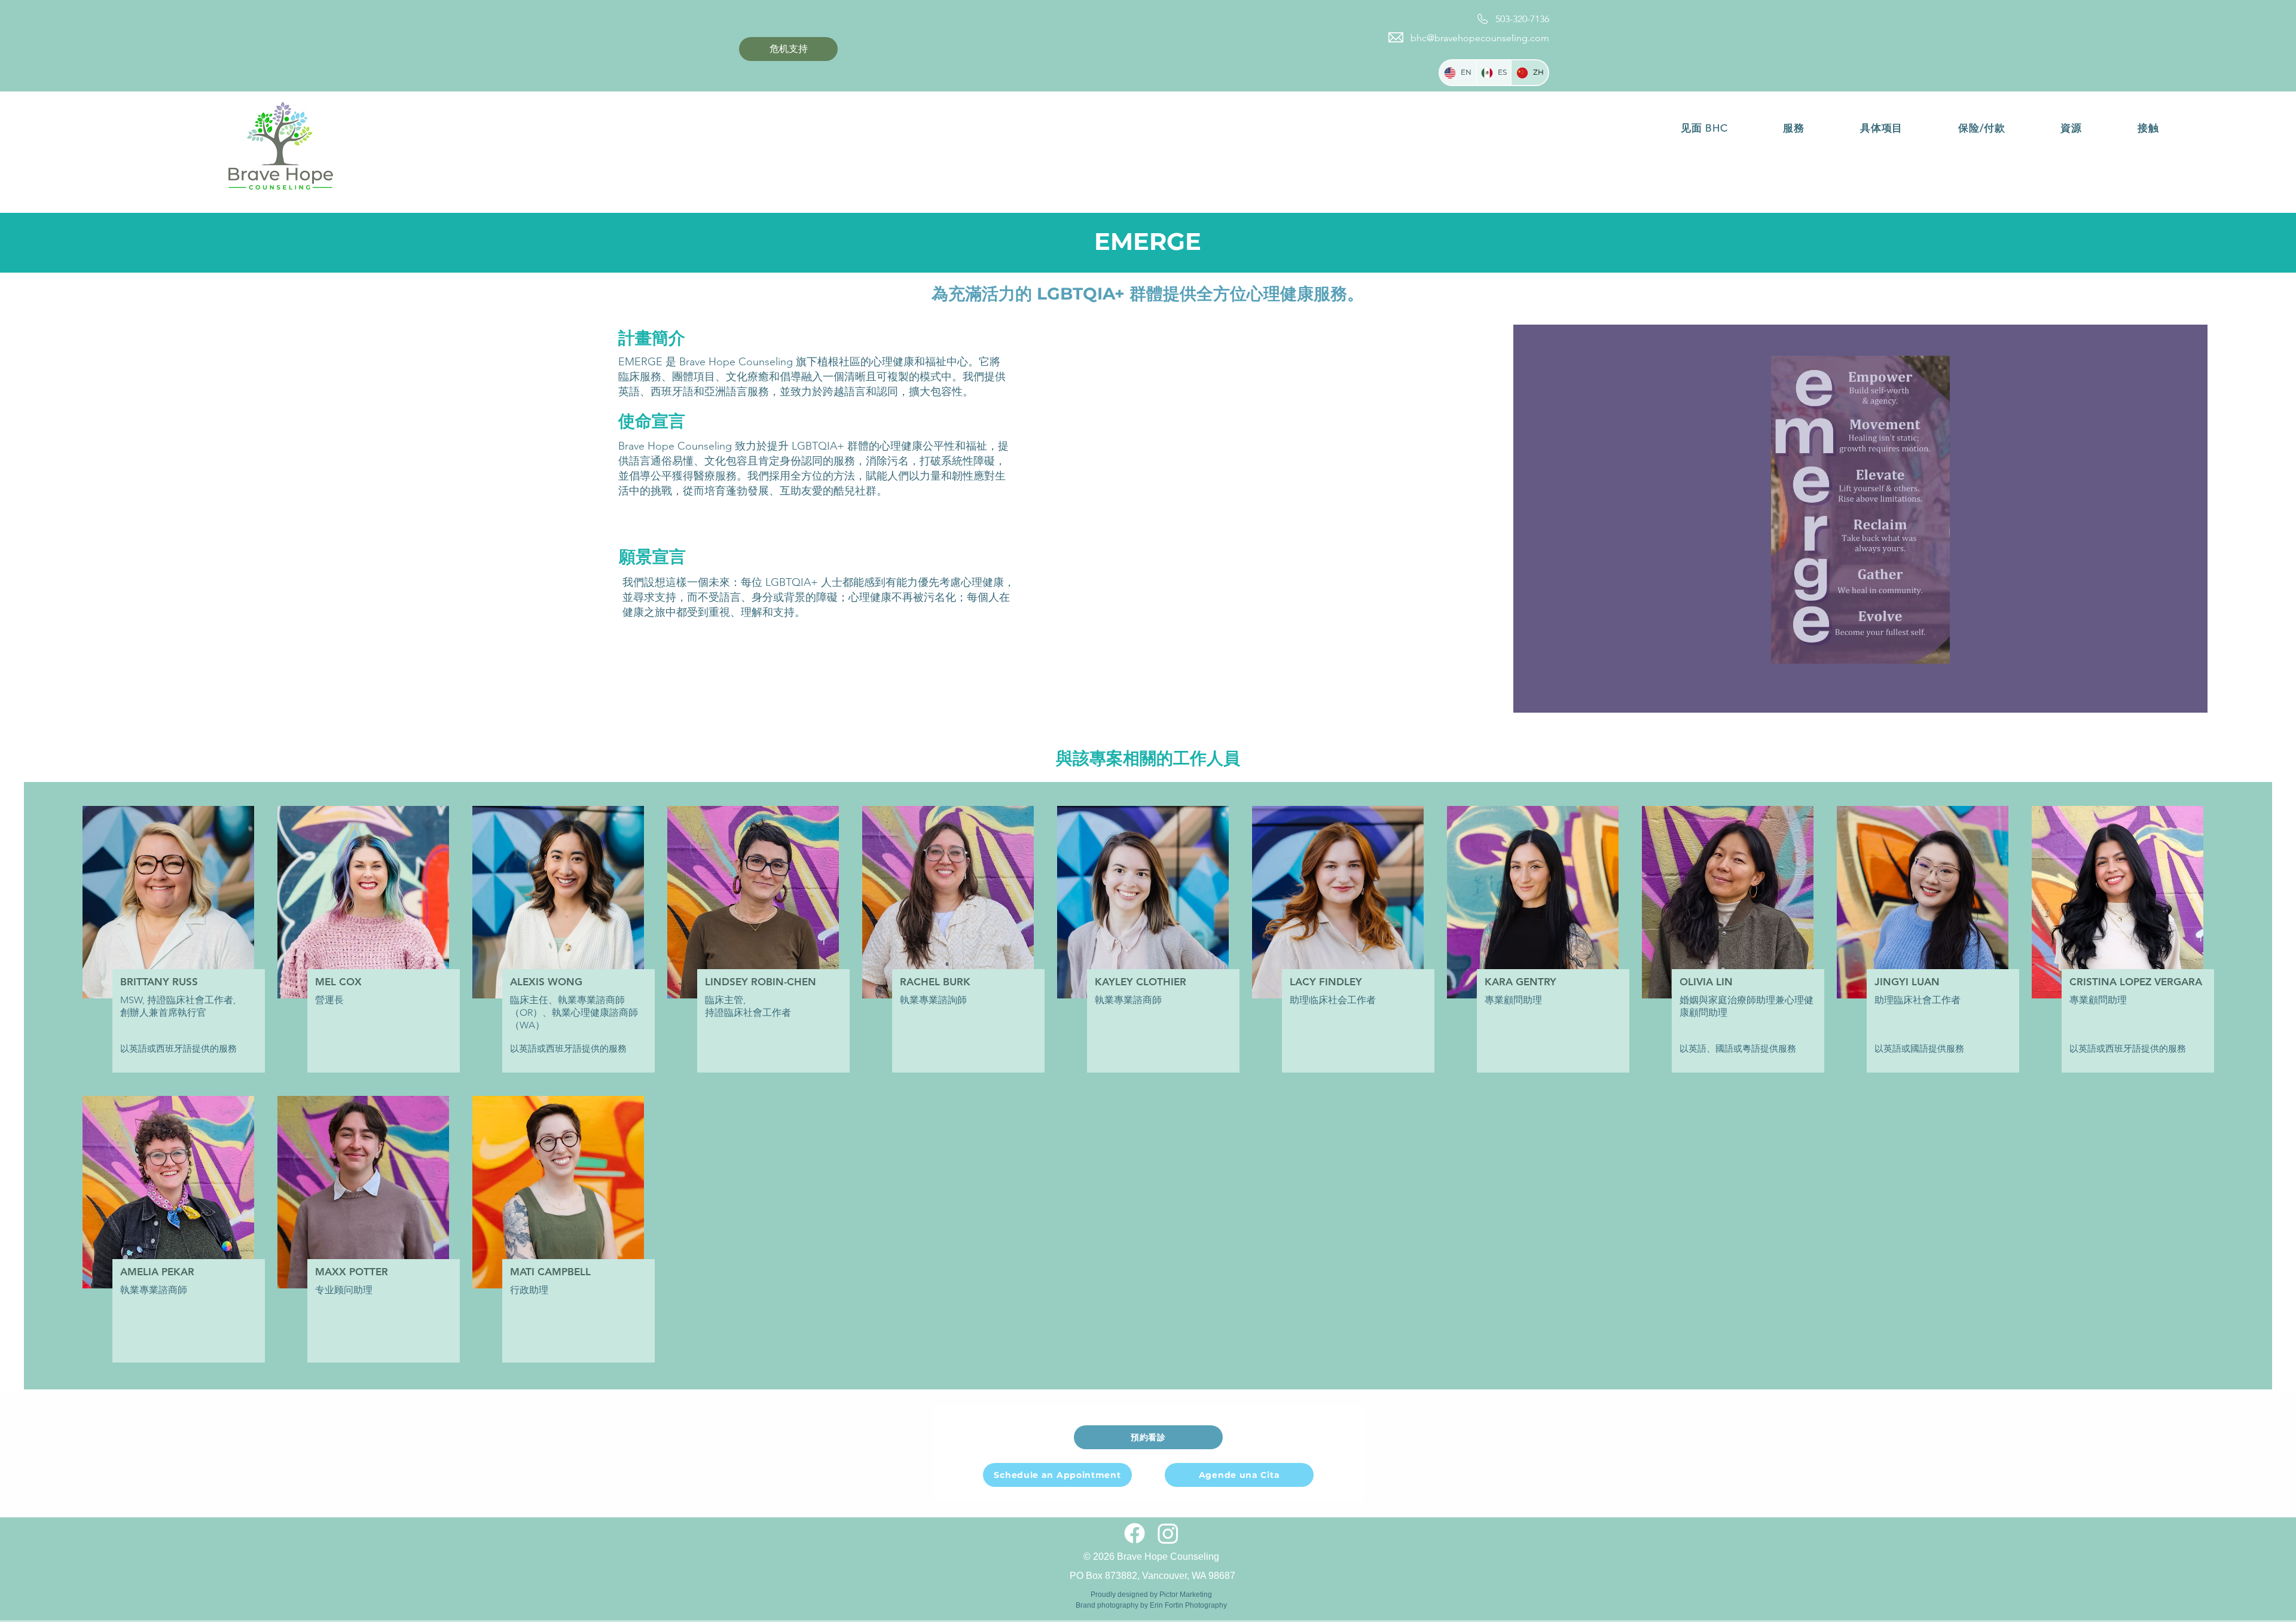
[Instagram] (1168, 1533)
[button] (1704, 128)
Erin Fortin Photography (1188, 1605)
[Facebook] (1135, 1533)
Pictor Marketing (1186, 1594)
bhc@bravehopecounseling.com (1480, 38)
